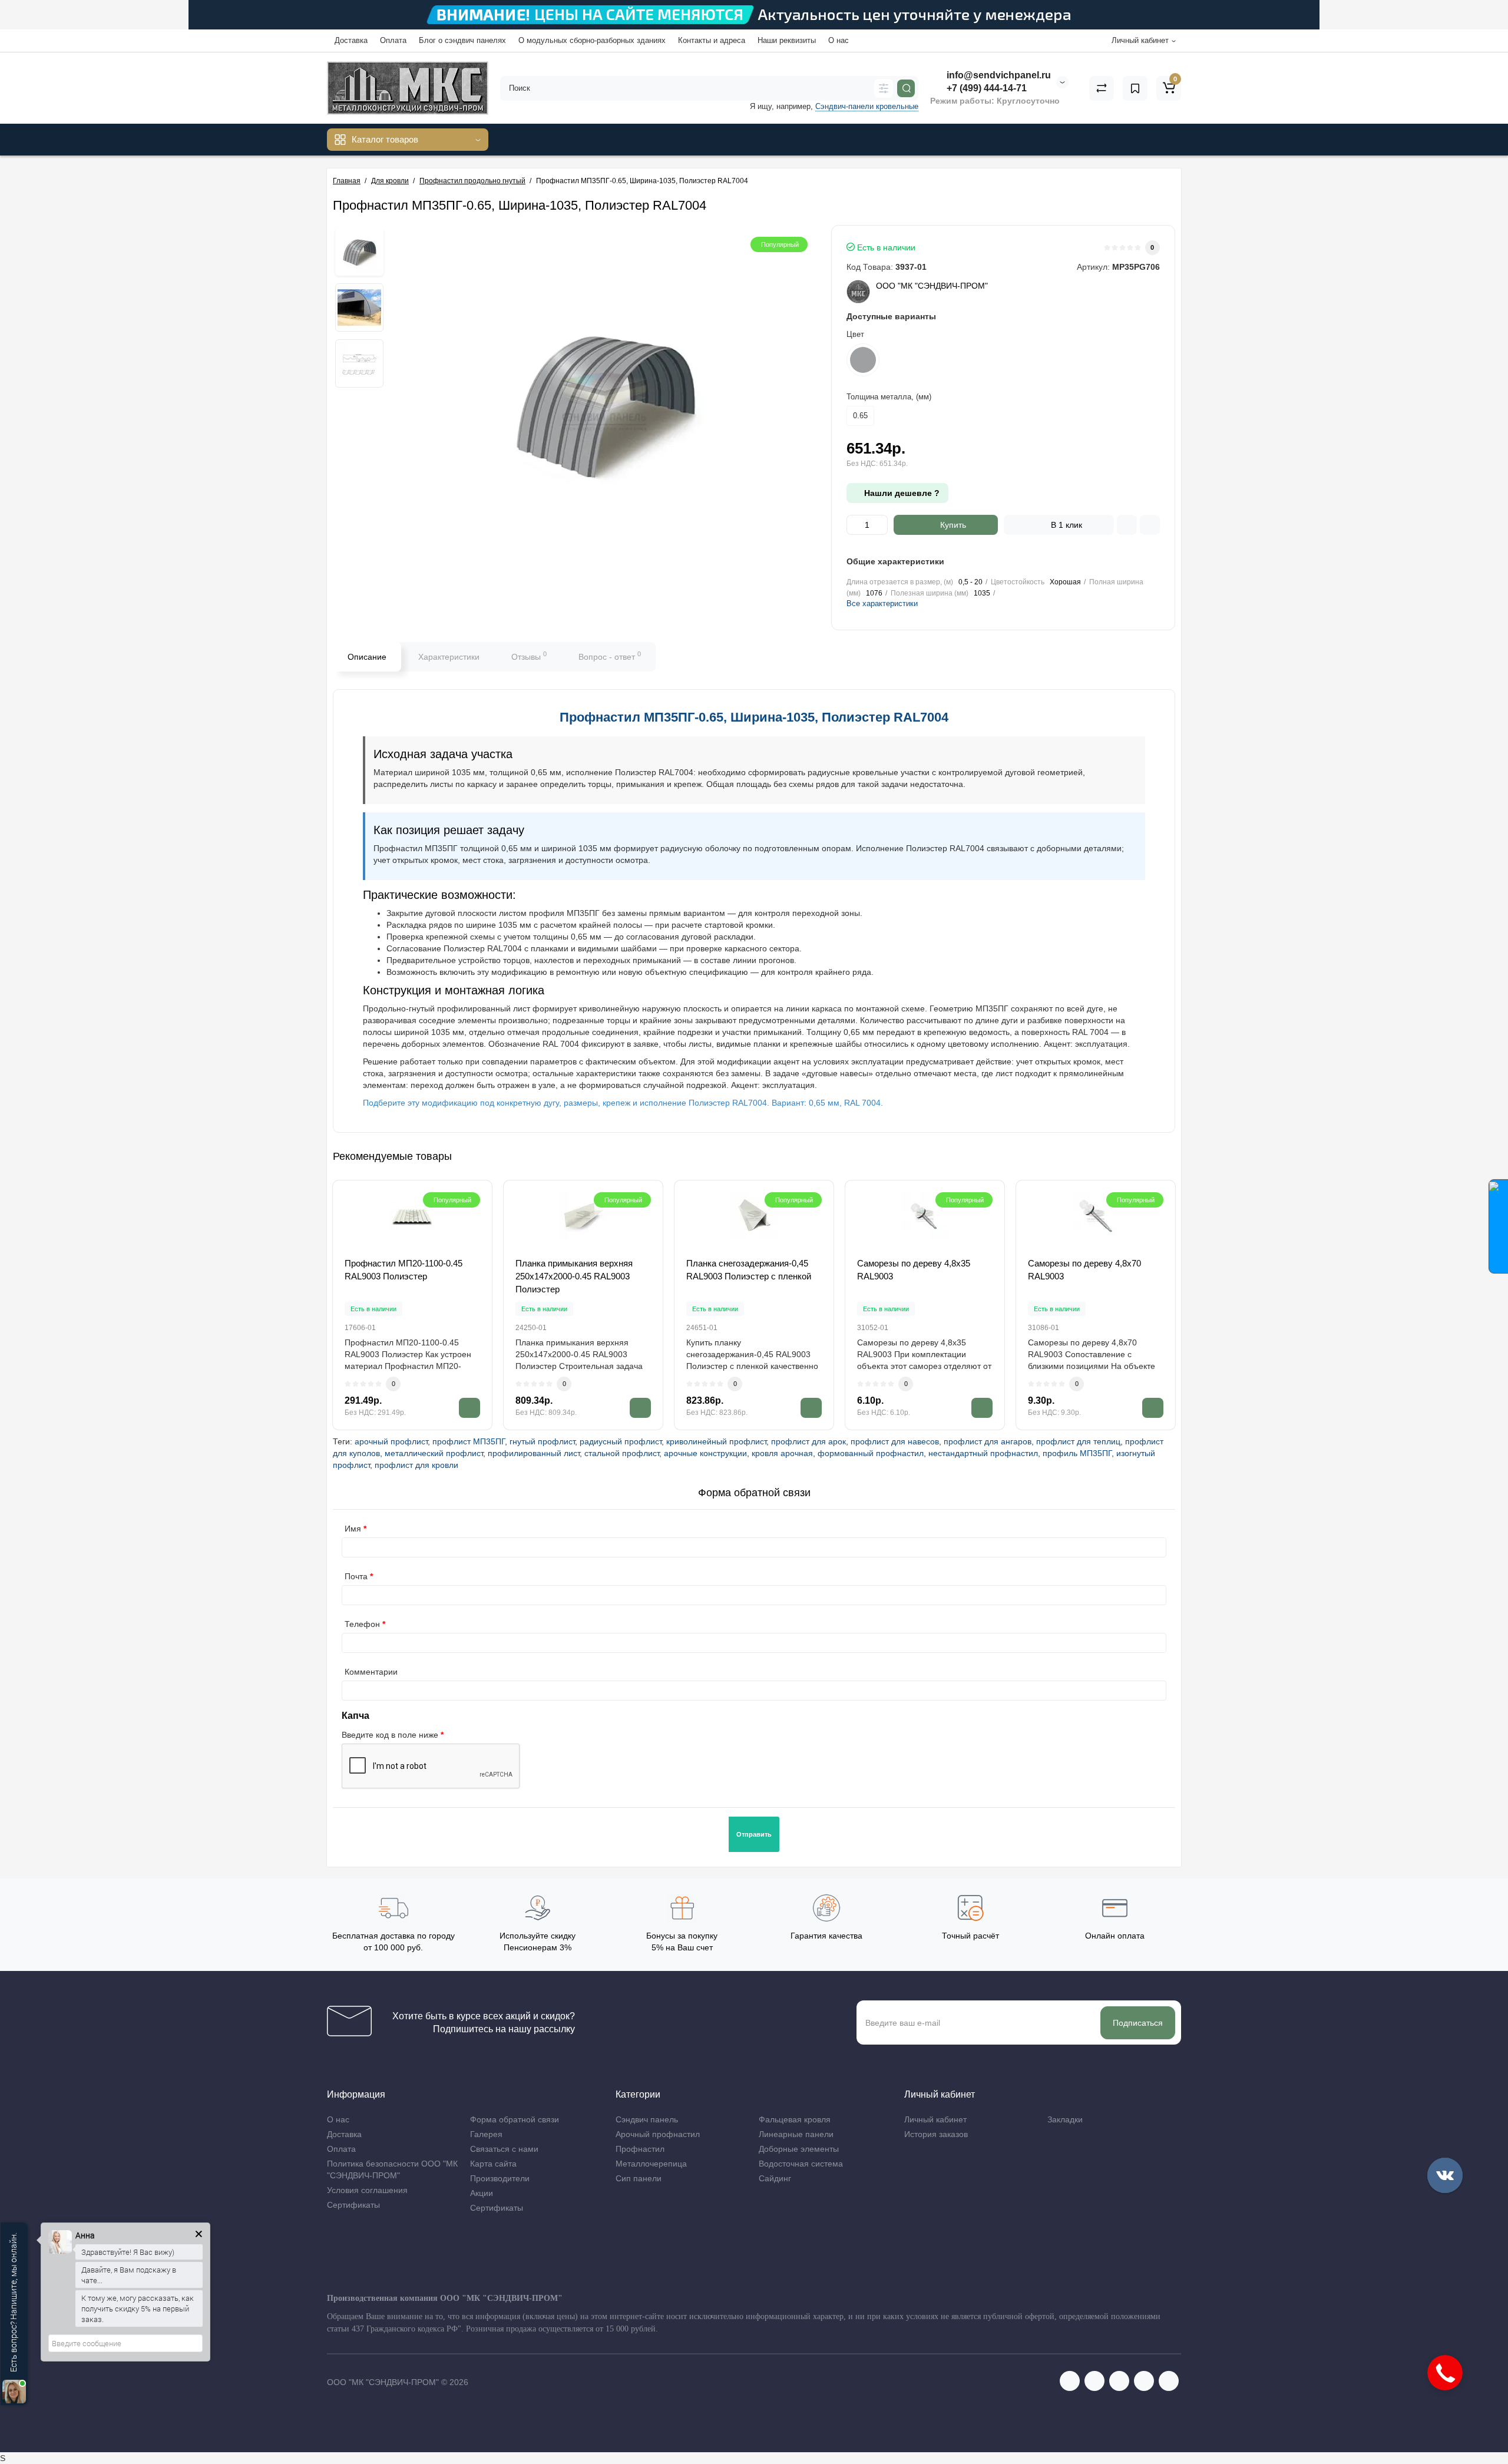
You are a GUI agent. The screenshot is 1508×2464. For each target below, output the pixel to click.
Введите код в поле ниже (390, 1735)
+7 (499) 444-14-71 (986, 88)
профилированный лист (534, 1453)
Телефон (362, 1624)
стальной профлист (622, 1453)
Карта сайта (493, 2164)
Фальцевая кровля (795, 2119)
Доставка (351, 40)
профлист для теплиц (1078, 1441)
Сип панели (639, 2178)
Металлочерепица (651, 2164)
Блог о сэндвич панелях (462, 40)
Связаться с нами (504, 2149)
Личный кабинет (935, 2119)
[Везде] (884, 88)
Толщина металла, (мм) (889, 397)
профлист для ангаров (988, 1441)
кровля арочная (782, 1453)
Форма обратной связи (515, 2119)
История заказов (936, 2134)
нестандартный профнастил (983, 1453)
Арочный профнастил (658, 2134)
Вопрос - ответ (610, 656)
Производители (500, 2178)
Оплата (393, 40)
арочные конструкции (705, 1453)
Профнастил (640, 2149)
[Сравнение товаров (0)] (1102, 88)
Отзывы (529, 656)
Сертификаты (353, 2205)
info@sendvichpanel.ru (998, 75)
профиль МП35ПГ (1077, 1453)
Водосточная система (801, 2164)
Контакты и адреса (712, 40)
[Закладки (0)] (1135, 88)
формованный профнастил (871, 1453)
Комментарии (371, 1672)
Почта (356, 1576)
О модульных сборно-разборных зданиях (592, 40)
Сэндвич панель (647, 2119)
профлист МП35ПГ (469, 1441)
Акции (482, 2193)
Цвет (855, 334)
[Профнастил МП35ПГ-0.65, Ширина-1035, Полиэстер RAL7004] (359, 252)
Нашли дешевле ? (901, 493)
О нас (839, 40)
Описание (367, 657)
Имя (353, 1529)
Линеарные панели (796, 2134)
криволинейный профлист (716, 1441)
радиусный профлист (621, 1441)
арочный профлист (391, 1441)
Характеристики (449, 657)
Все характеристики (882, 603)
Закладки (1065, 2119)
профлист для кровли (416, 1465)
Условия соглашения (367, 2190)
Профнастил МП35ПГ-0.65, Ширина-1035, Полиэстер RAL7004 (754, 717)
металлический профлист (434, 1453)
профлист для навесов (895, 1441)
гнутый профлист (542, 1441)
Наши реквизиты (787, 40)
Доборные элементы (799, 2149)
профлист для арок (808, 1441)
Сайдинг (775, 2178)
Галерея (486, 2134)
